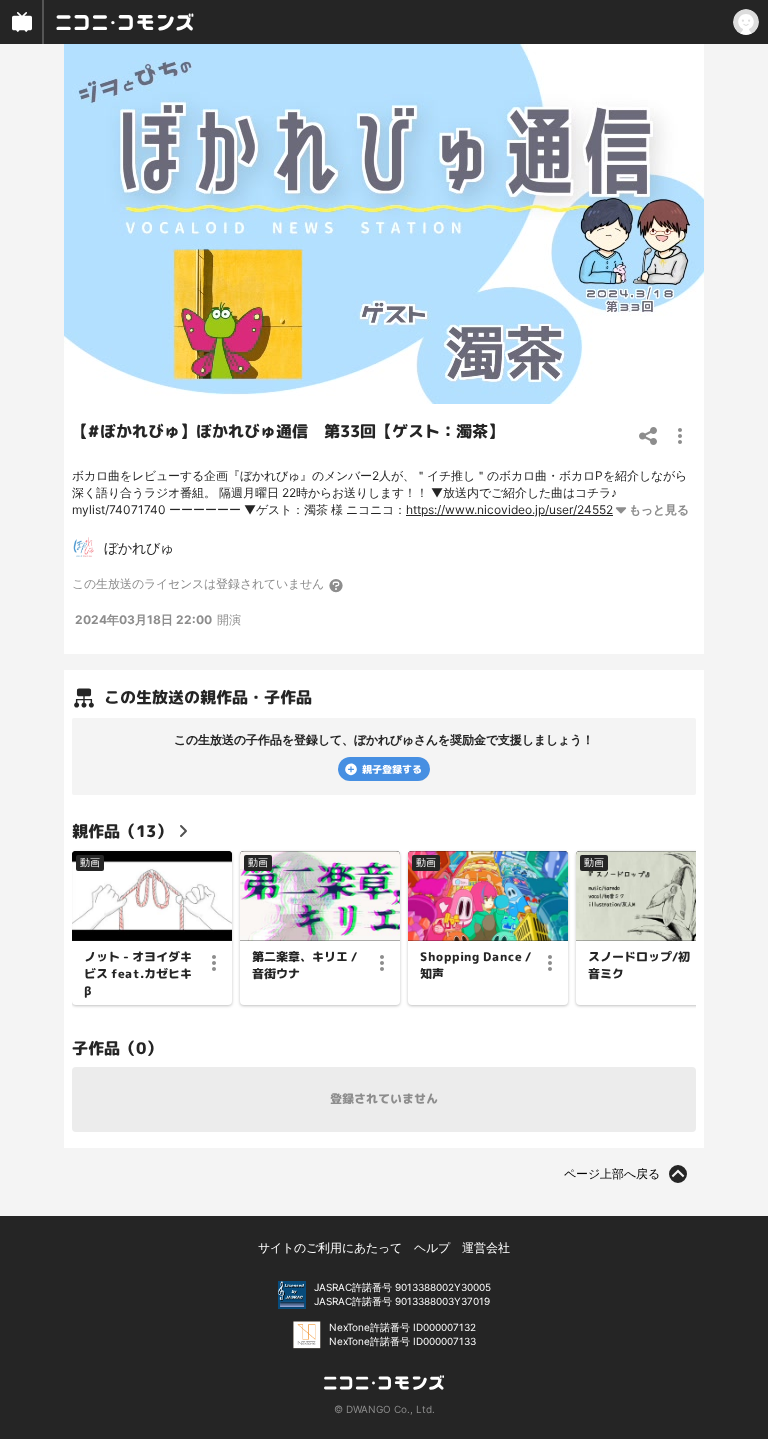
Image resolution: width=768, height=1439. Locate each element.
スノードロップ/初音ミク (639, 965)
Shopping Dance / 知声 (475, 965)
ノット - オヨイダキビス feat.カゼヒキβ (138, 974)
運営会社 (486, 1247)
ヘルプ (432, 1247)
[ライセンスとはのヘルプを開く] (337, 585)
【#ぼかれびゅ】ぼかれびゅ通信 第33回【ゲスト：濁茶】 (288, 431)
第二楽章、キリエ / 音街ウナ (304, 965)
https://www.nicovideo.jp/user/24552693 (520, 509)
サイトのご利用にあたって (330, 1247)
